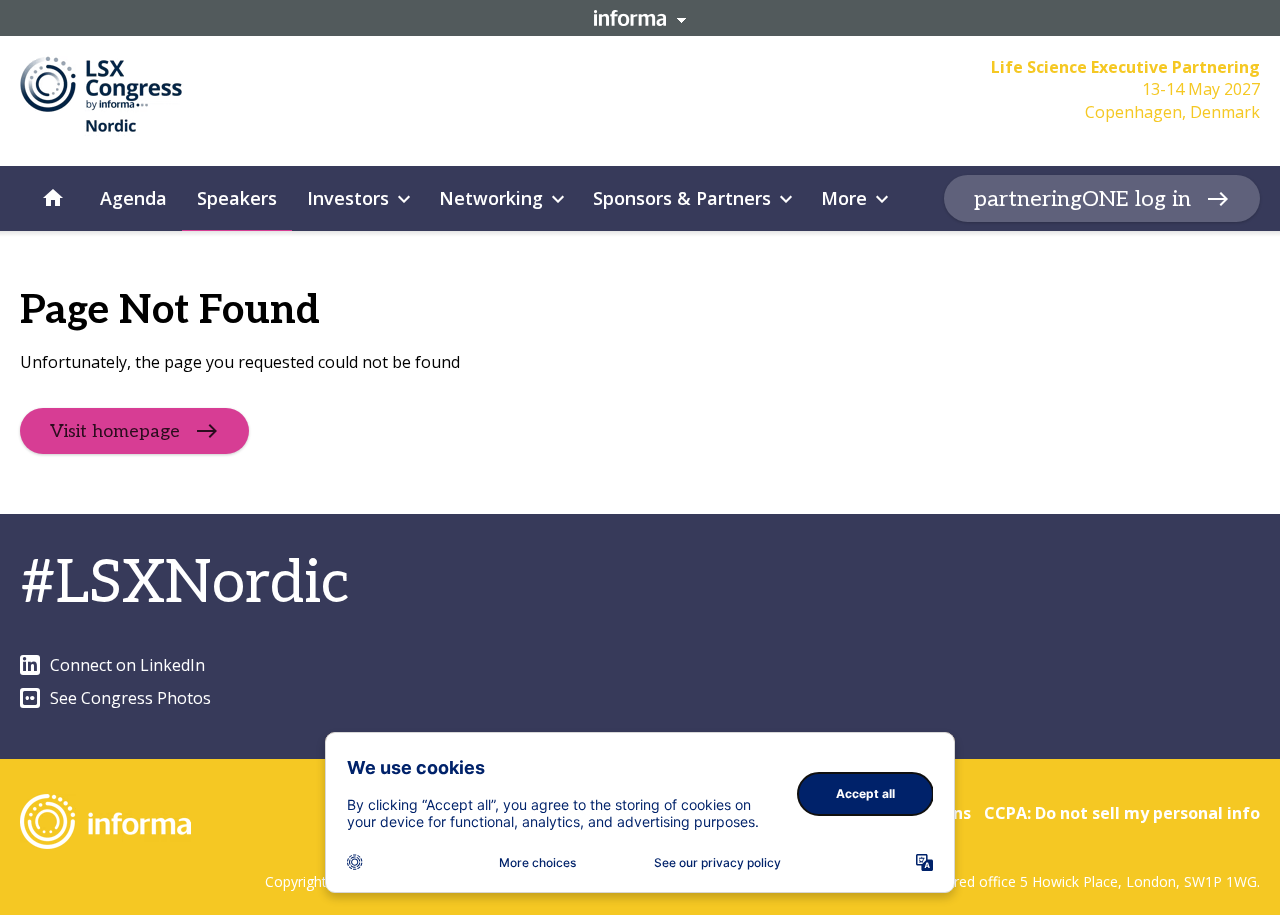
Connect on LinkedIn (127, 665)
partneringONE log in (1082, 199)
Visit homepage (115, 431)
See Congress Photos (130, 698)
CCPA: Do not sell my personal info (1122, 813)
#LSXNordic (185, 584)
